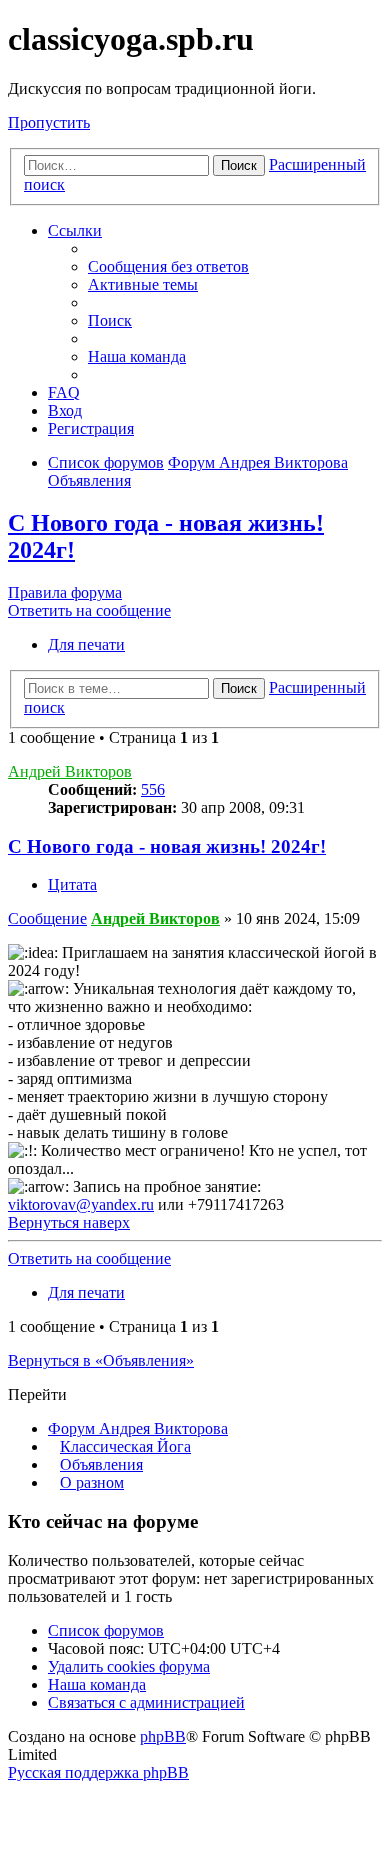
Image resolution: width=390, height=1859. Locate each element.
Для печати (86, 644)
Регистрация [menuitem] (91, 428)
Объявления (101, 1464)
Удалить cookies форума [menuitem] (129, 1666)
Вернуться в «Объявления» (101, 1360)
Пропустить (49, 122)
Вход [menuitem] (65, 410)
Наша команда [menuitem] (137, 356)
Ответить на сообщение (89, 610)
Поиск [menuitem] (110, 320)
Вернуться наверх (69, 1222)
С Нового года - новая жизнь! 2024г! (167, 846)
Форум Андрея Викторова (138, 1428)
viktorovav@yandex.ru (81, 1204)
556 (153, 789)
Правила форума (65, 592)
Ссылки (75, 230)
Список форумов (106, 1630)
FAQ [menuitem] (64, 392)
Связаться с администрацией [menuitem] (146, 1702)
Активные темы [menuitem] (143, 284)
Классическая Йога (125, 1446)
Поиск (239, 165)
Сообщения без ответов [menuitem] (168, 266)
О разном (92, 1482)
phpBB (163, 1736)
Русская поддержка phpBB (98, 1772)
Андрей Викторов (70, 771)
